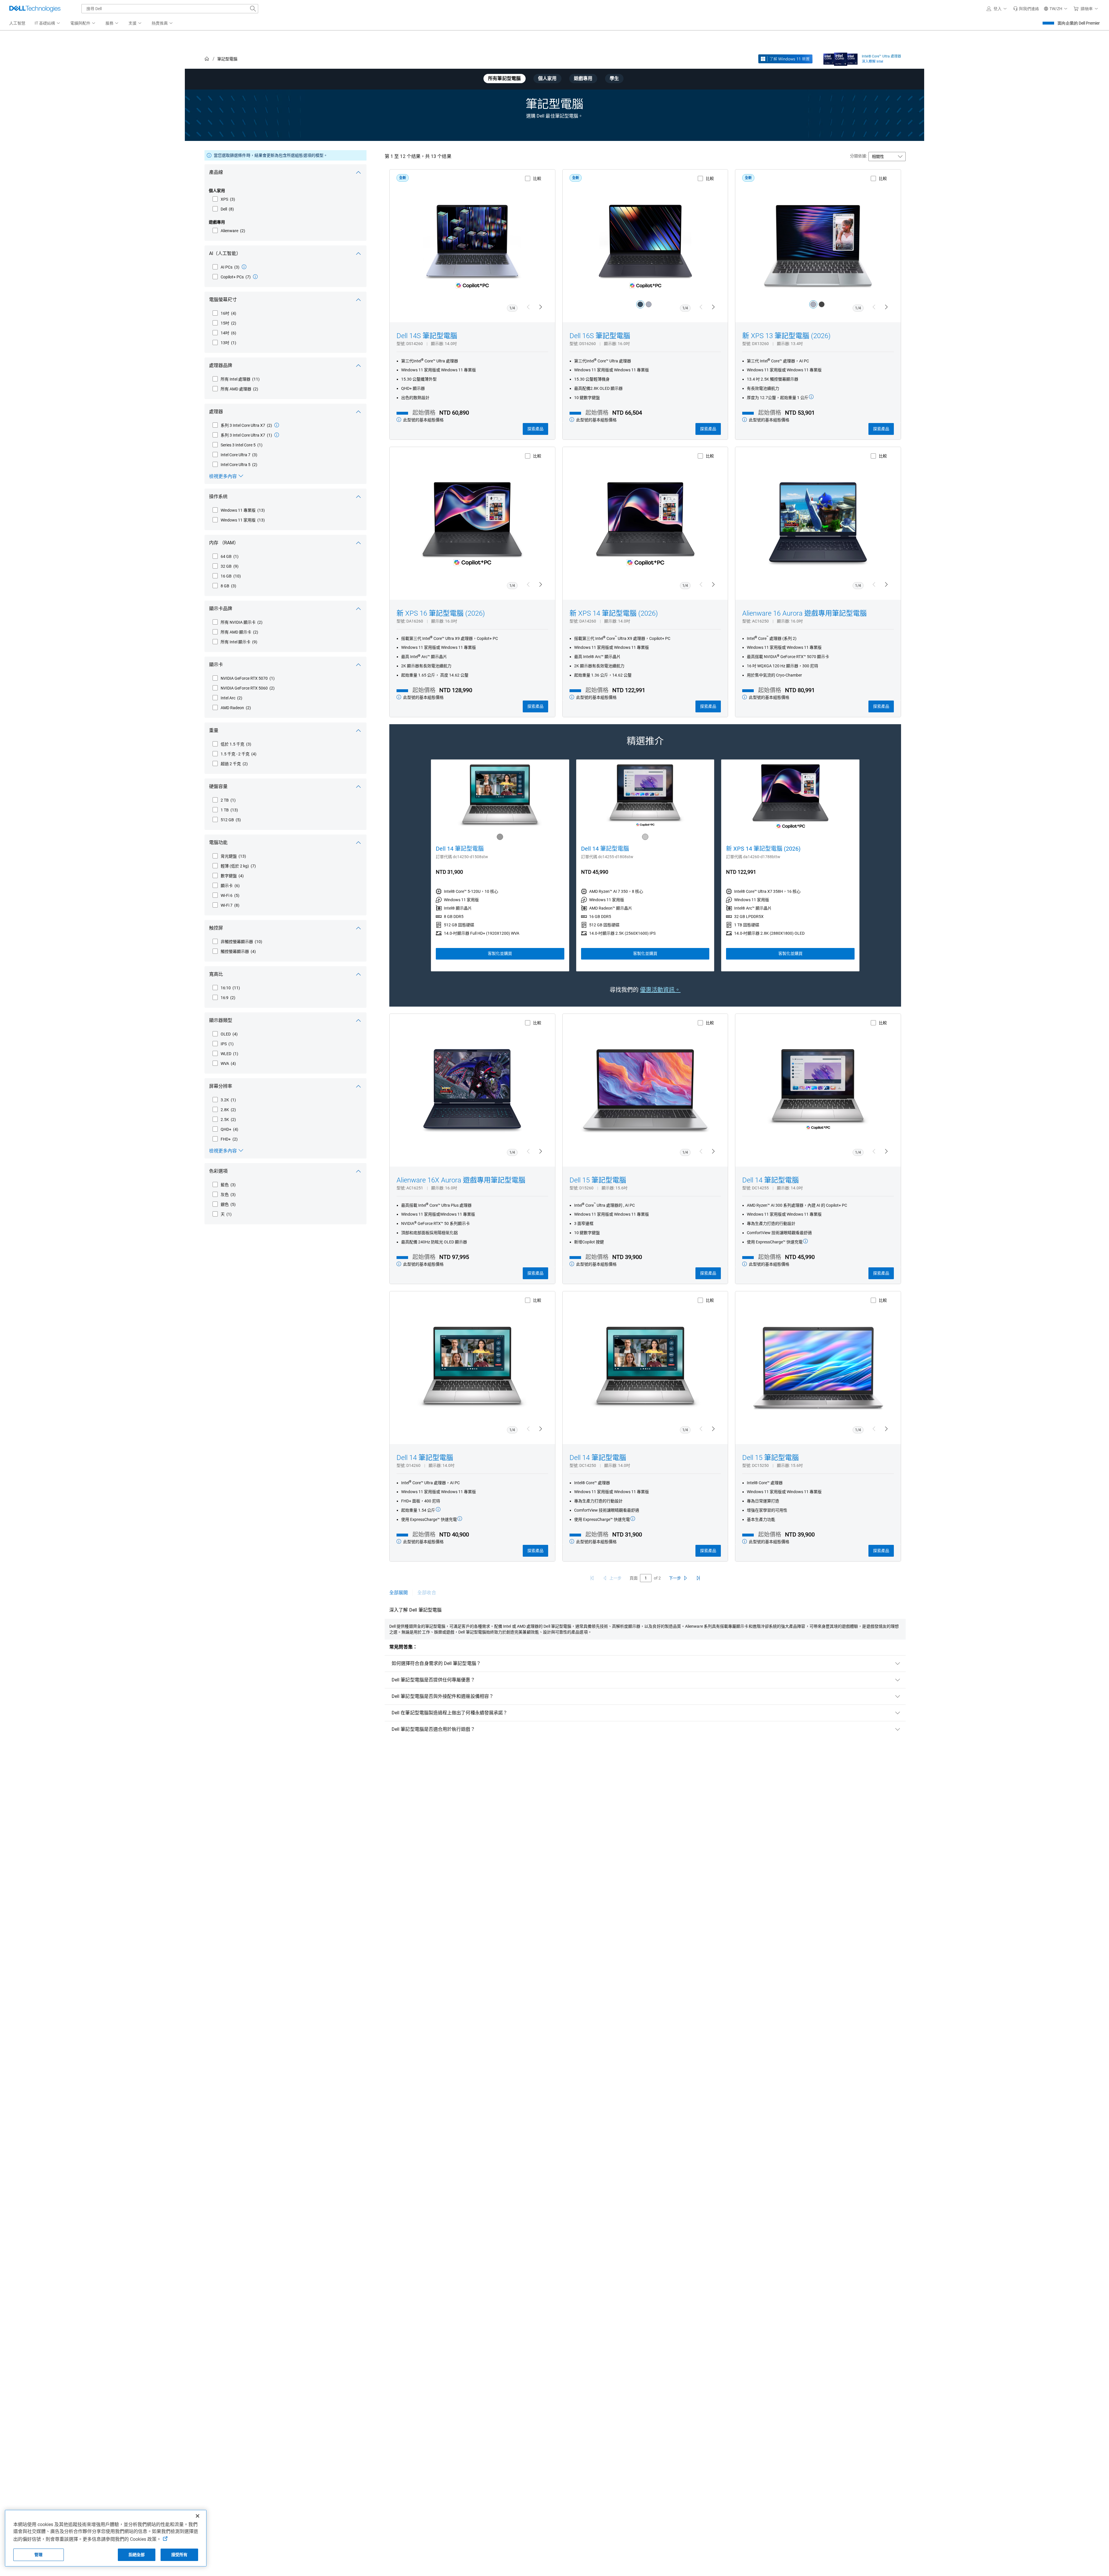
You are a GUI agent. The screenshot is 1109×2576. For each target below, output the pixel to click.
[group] (500, 865)
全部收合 (427, 1593)
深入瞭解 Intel (872, 62)
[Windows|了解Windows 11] (785, 59)
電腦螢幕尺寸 (223, 300)
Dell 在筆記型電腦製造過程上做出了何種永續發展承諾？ (450, 1713)
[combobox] (170, 9)
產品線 (216, 172)
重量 (214, 730)
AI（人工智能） (225, 253)
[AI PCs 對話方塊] (244, 267)
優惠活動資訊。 (660, 990)
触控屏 (216, 928)
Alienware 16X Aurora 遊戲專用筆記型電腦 (461, 1180)
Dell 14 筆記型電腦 (460, 849)
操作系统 (218, 497)
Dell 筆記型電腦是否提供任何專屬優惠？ (433, 1680)
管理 (38, 2555)
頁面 (634, 1578)
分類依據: (858, 156)
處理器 (216, 412)
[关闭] (198, 2516)
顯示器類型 (221, 1020)
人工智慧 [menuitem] (17, 23)
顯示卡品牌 (221, 609)
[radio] (640, 304)
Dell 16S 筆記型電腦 (600, 336)
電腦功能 (218, 842)
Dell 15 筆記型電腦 (598, 1180)
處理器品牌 (221, 365)
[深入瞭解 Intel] (841, 58)
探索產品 (535, 429)
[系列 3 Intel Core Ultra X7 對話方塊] (277, 425)
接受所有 (179, 2555)
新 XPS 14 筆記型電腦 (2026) (614, 613)
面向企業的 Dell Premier (1079, 23)
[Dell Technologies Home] (35, 9)
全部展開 (399, 1593)
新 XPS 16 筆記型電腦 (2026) (441, 613)
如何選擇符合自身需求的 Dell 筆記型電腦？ (436, 1663)
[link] (1026, 9)
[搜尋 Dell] (253, 9)
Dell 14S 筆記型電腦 (427, 336)
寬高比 (216, 974)
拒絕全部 (137, 2555)
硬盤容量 (218, 786)
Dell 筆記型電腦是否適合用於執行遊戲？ (433, 1729)
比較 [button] (537, 178)
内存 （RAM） (224, 543)
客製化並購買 (500, 953)
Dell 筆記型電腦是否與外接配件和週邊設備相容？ (443, 1696)
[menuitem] (48, 23)
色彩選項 (218, 1171)
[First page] (592, 1578)
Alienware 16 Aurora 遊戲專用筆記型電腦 (804, 613)
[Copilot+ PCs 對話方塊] (255, 277)
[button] (998, 9)
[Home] (207, 59)
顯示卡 (216, 665)
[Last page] (698, 1578)
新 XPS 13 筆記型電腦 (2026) (786, 336)
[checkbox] (224, 199)
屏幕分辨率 (221, 1086)
